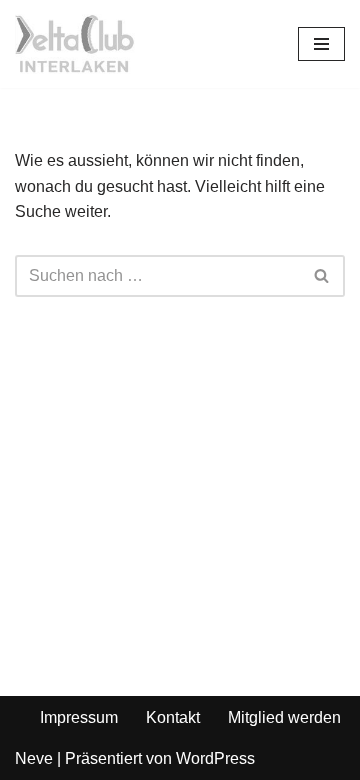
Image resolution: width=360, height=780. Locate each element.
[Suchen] (322, 276)
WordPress (215, 758)
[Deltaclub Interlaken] (75, 44)
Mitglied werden (284, 717)
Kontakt (173, 717)
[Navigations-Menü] (321, 44)
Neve (34, 758)
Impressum (79, 717)
